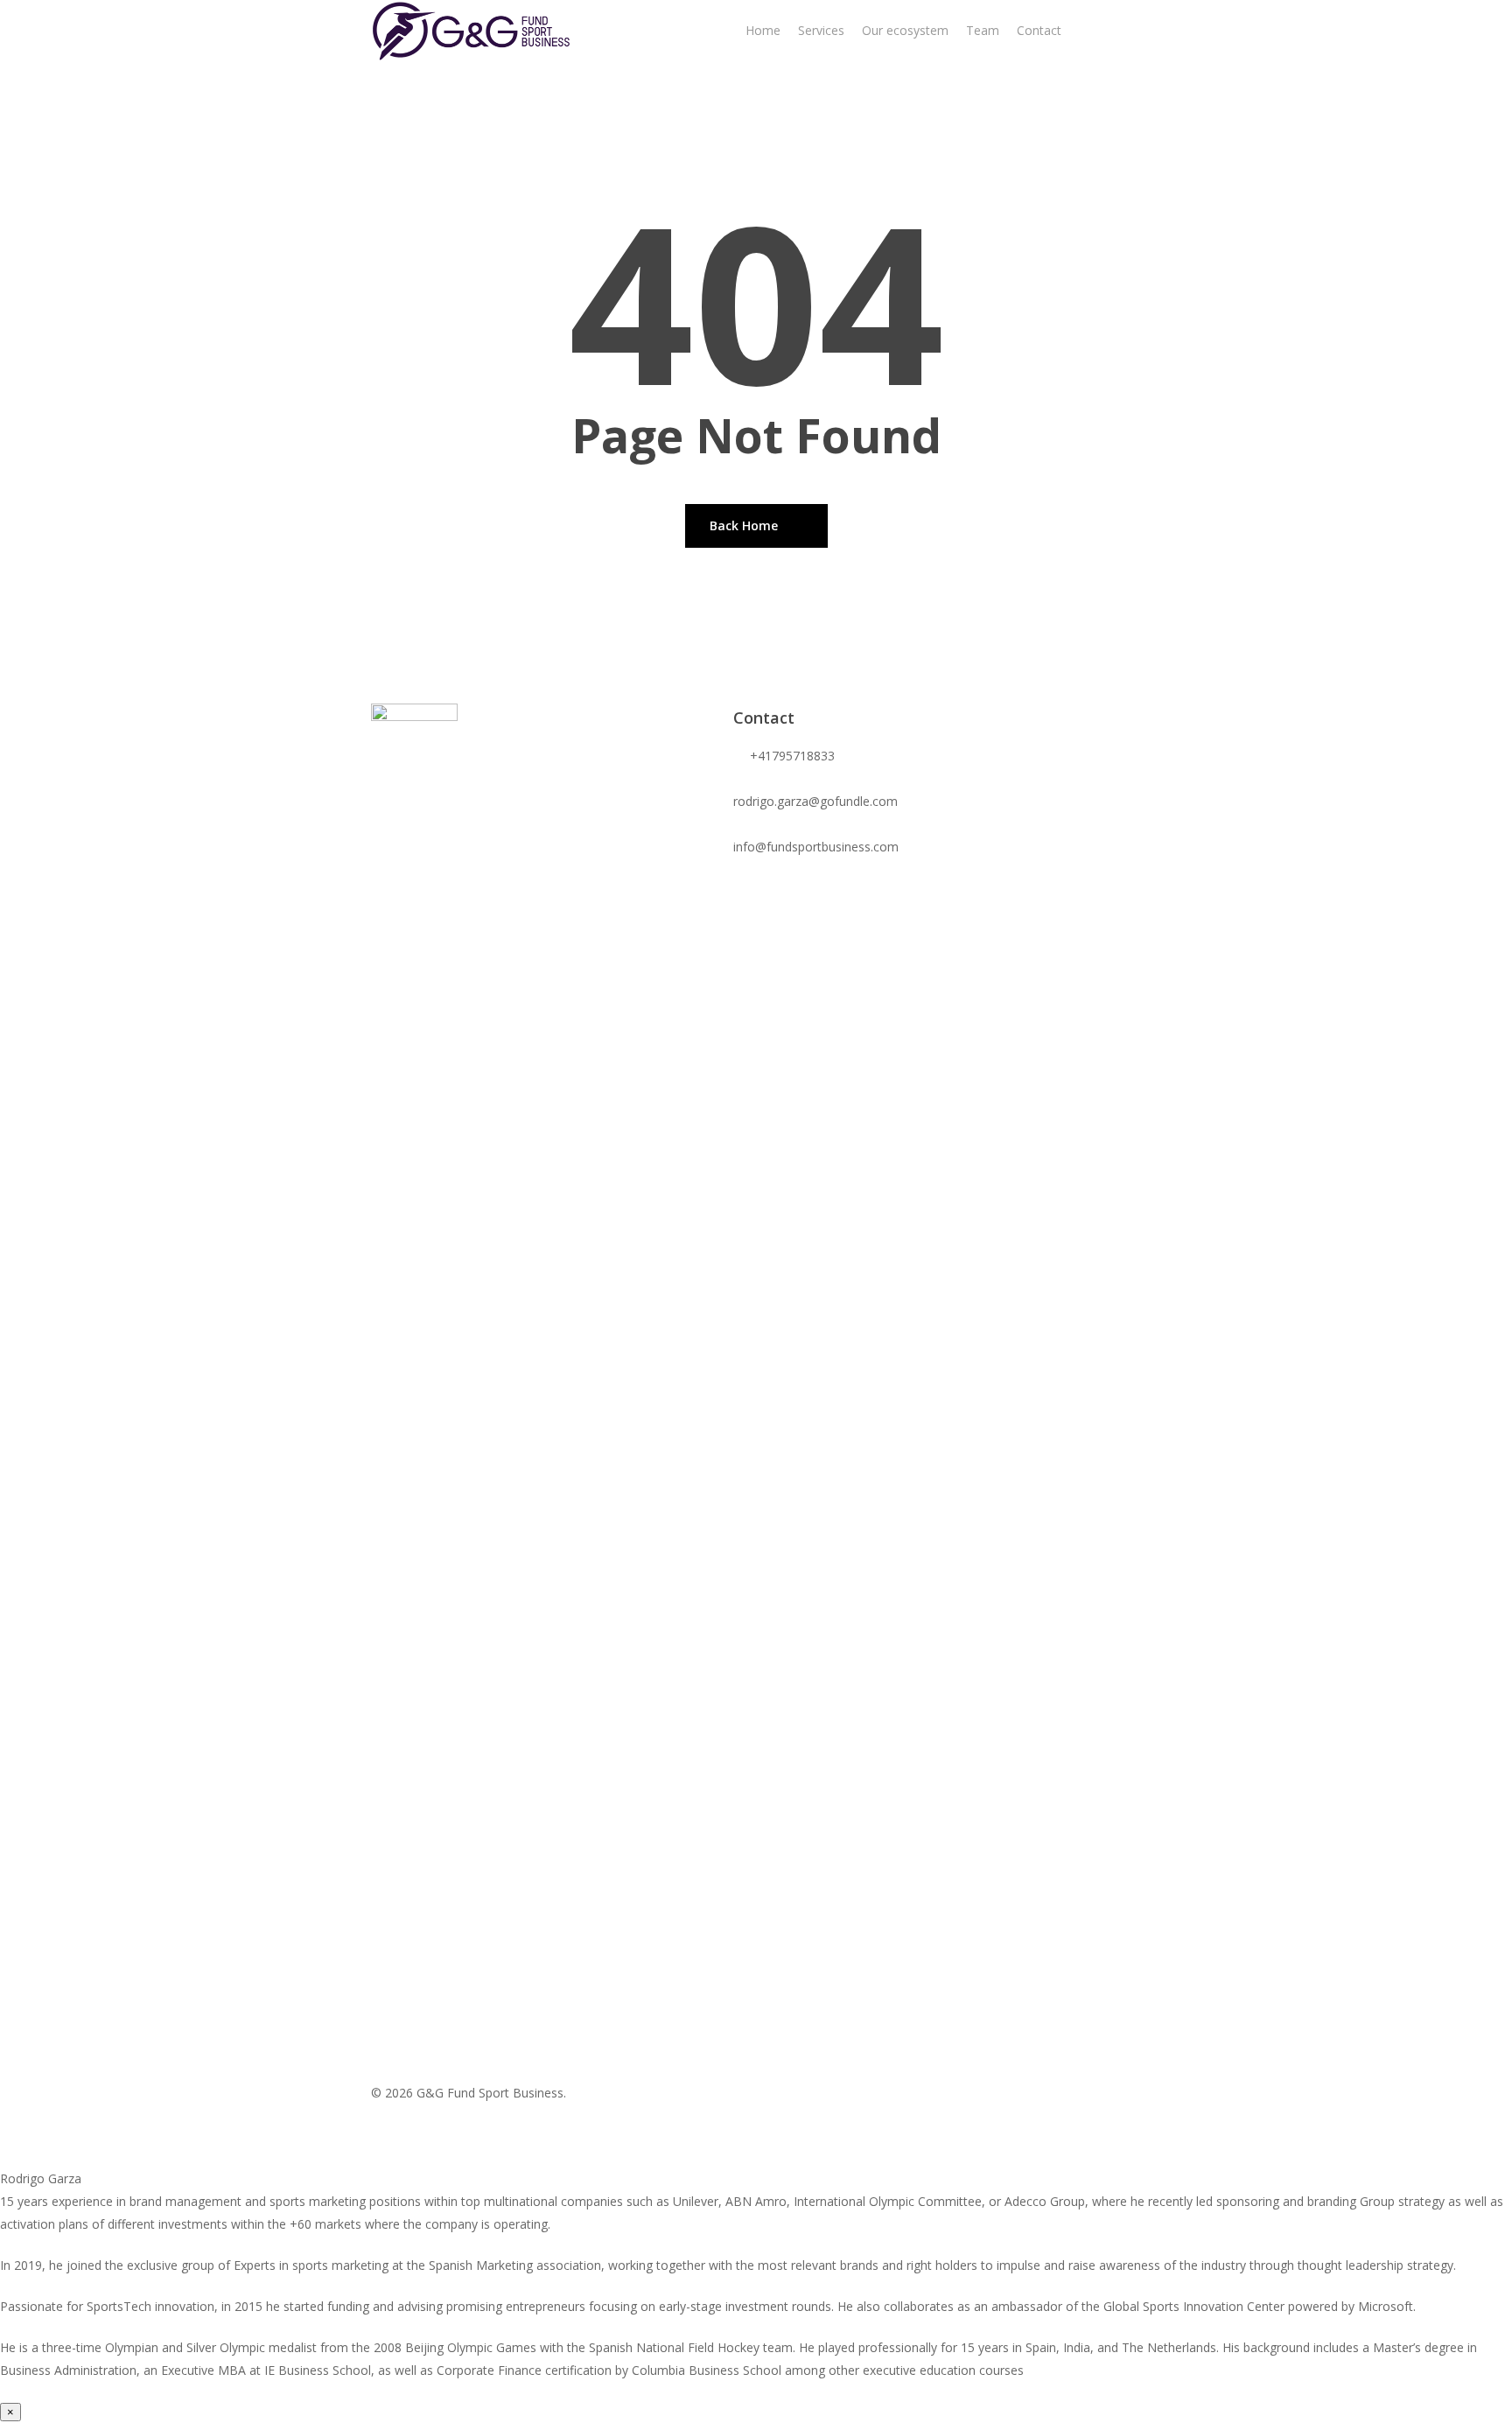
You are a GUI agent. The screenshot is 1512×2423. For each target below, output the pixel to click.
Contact (1039, 30)
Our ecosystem (905, 30)
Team (983, 30)
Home (763, 30)
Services (821, 30)
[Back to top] (756, 2156)
